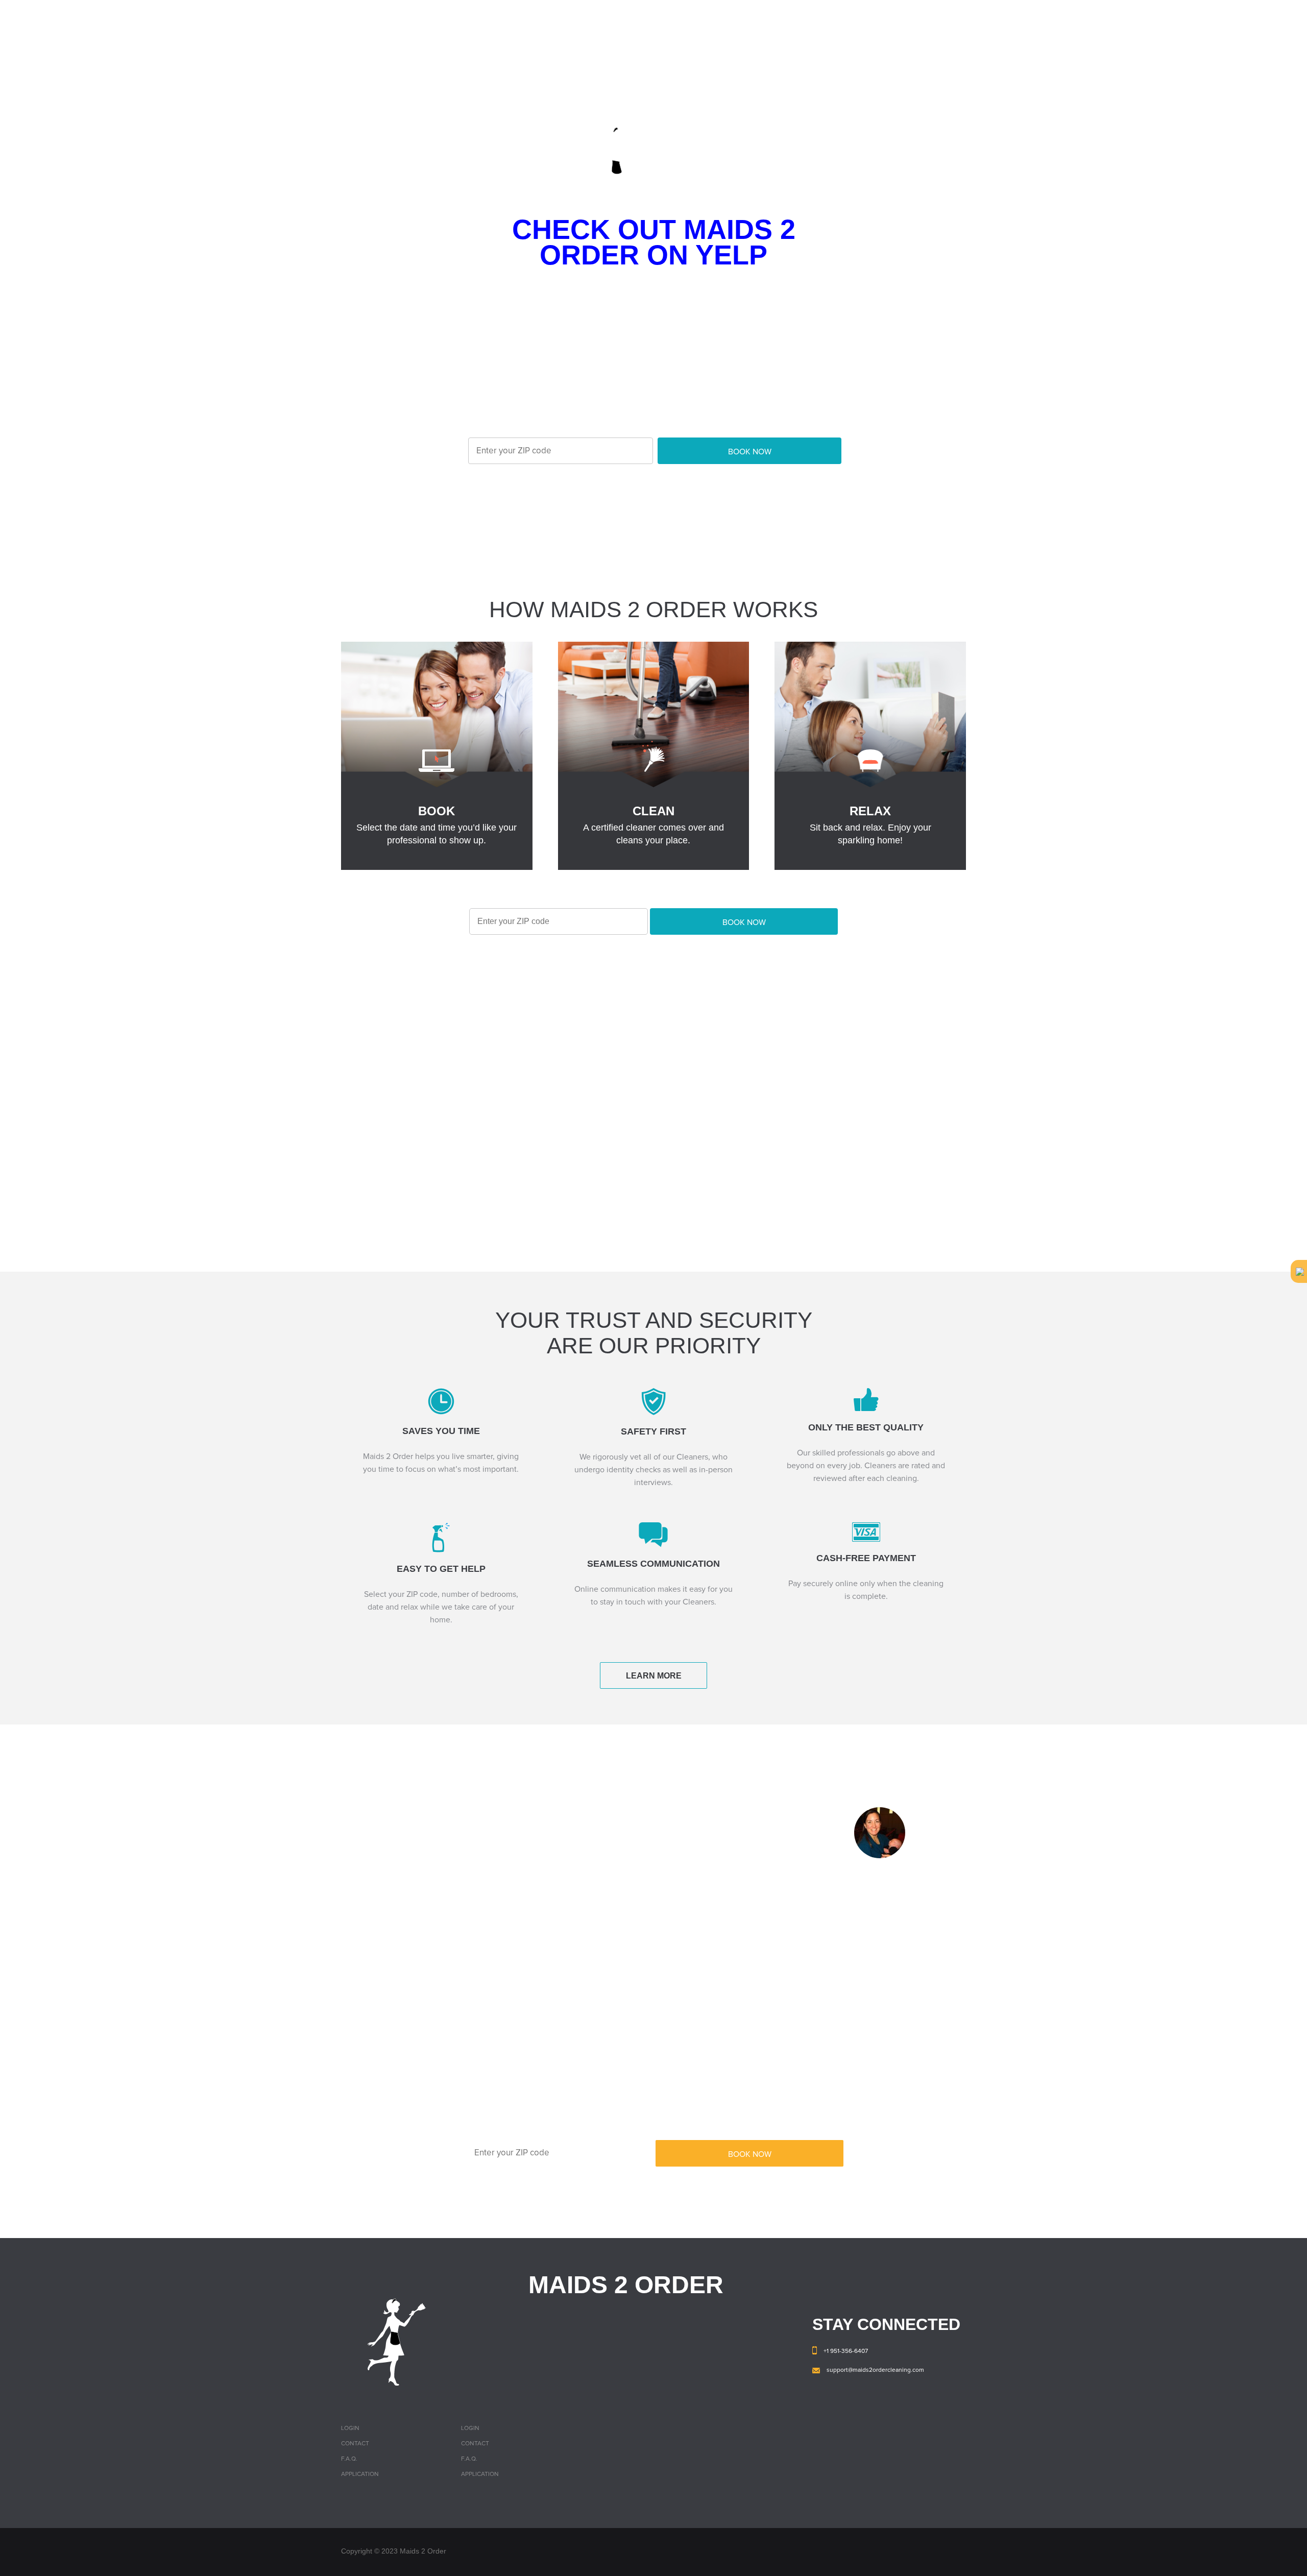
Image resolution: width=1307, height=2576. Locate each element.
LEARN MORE (654, 1676)
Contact (777, 18)
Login (876, 18)
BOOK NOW (750, 452)
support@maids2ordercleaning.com (875, 2370)
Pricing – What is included (650, 18)
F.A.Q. (729, 18)
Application (360, 2474)
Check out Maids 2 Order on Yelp (654, 242)
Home (570, 18)
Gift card (828, 18)
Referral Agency (937, 18)
